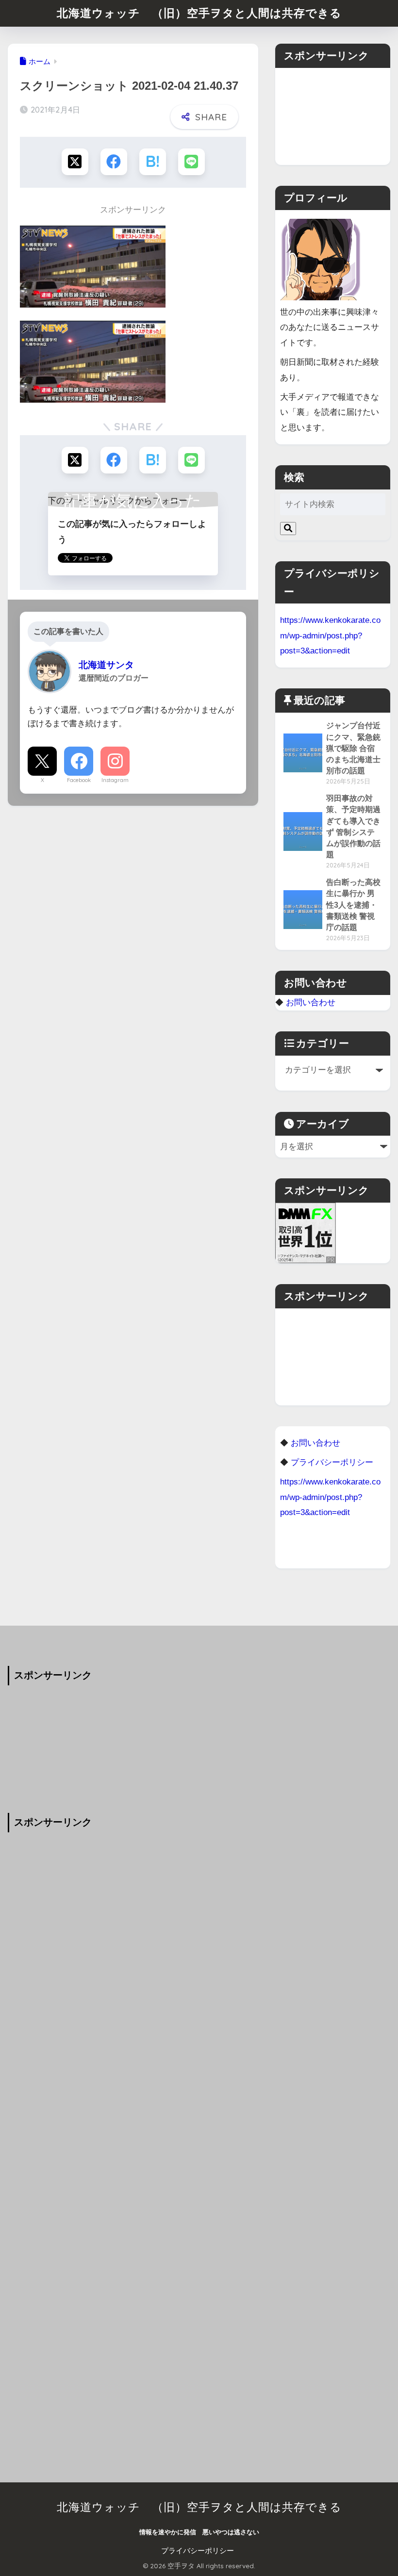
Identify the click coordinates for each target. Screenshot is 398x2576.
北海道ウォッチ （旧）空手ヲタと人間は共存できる (199, 13)
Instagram (115, 780)
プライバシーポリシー (198, 2551)
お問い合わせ (311, 1002)
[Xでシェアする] (75, 162)
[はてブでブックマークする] (153, 162)
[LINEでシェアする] (191, 162)
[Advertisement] (332, 116)
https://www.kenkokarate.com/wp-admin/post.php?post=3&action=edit (330, 635)
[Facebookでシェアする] (114, 162)
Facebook (79, 780)
